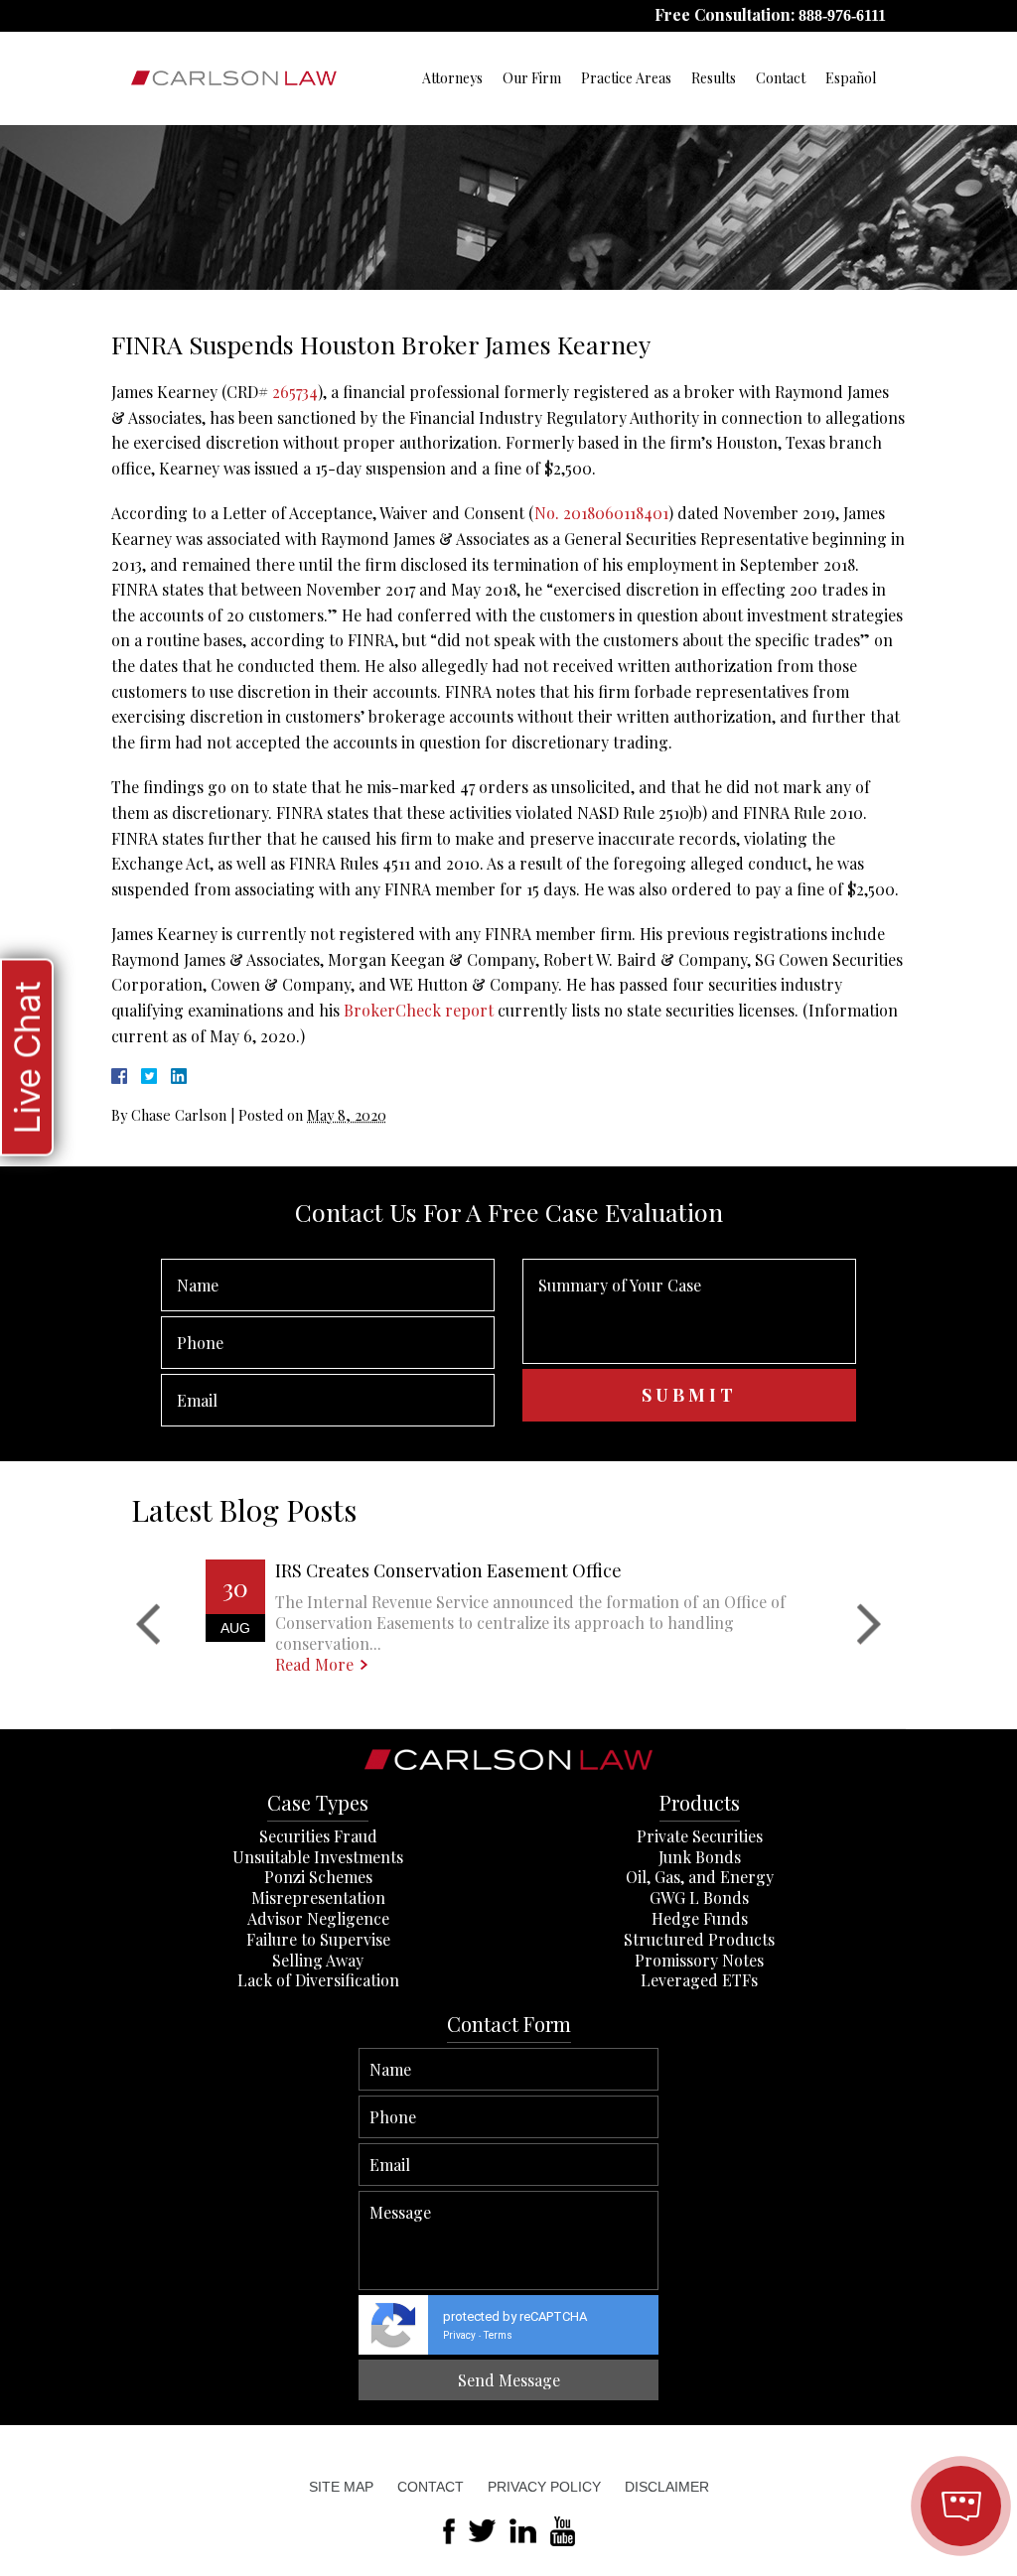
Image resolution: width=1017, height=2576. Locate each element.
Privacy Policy (544, 2487)
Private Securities (700, 1836)
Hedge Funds (700, 1918)
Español (851, 78)
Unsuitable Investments (318, 1857)
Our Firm (532, 78)
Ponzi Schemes (318, 1877)
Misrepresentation (318, 1898)
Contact (781, 78)
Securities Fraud (318, 1836)
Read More (314, 1665)
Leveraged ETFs (699, 1980)
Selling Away (318, 1960)
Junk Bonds (700, 1857)
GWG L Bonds (699, 1898)
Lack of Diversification (318, 1980)
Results (714, 78)
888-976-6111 (842, 15)
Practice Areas (626, 78)
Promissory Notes (699, 1960)
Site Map (341, 2487)
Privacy (459, 2335)
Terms (498, 2335)
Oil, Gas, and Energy (700, 1877)
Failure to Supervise (318, 1939)
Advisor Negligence (318, 1918)
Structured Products (699, 1939)
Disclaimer (667, 2487)
